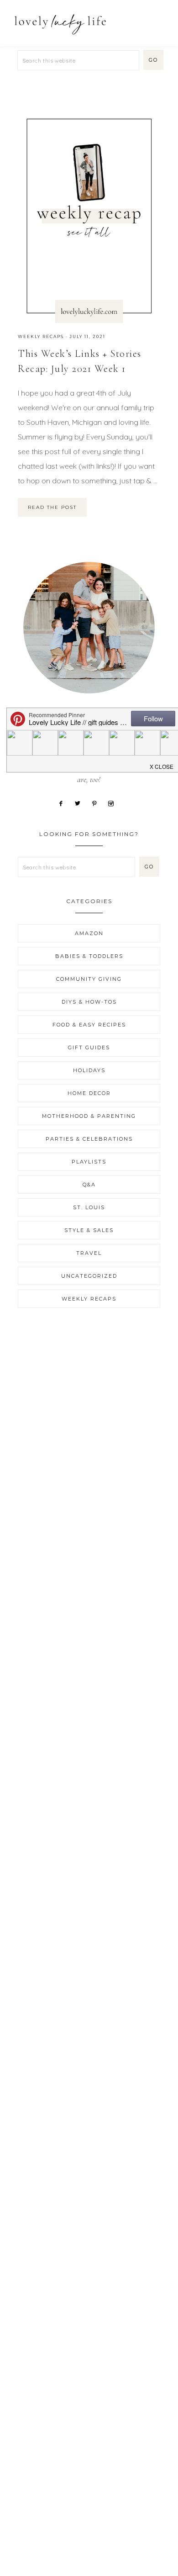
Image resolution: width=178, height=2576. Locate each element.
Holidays (89, 1070)
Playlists (89, 1162)
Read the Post (52, 507)
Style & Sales (89, 1230)
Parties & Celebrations (89, 1139)
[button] (160, 19)
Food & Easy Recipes (89, 1025)
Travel (89, 1253)
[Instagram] (114, 803)
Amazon (89, 933)
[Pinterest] (98, 803)
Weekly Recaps (41, 336)
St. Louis (89, 1207)
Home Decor (89, 1093)
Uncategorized (89, 1276)
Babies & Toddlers (89, 956)
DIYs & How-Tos (89, 1002)
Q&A (89, 1185)
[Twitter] (81, 803)
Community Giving (89, 979)
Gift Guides (89, 1047)
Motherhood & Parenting (89, 1116)
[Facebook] (64, 803)
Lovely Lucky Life (60, 24)
